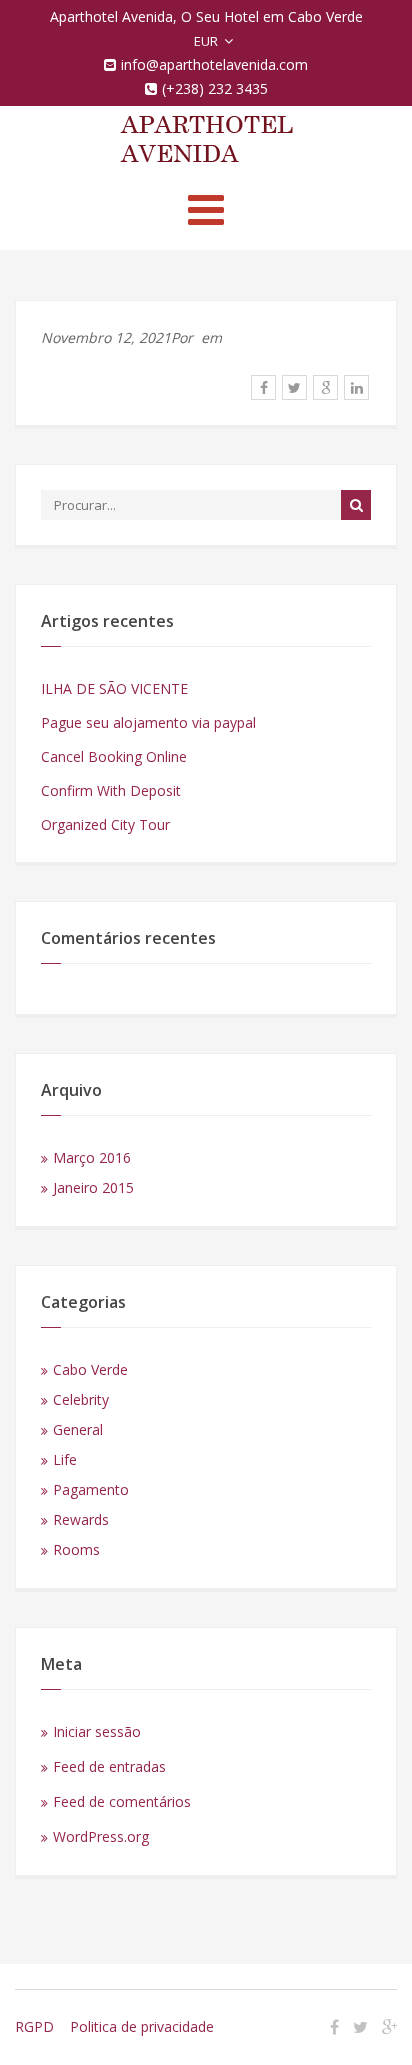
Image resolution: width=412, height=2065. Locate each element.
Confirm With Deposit (111, 790)
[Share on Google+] (325, 387)
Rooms (76, 1549)
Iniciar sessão (97, 1731)
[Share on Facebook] (263, 387)
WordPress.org (101, 1836)
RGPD (34, 2026)
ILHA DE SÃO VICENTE (114, 688)
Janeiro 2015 (93, 1187)
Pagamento (91, 1489)
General (78, 1429)
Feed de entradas (109, 1766)
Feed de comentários (122, 1801)
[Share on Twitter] (294, 387)
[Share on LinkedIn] (356, 387)
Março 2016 (92, 1157)
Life (65, 1459)
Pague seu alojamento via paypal (148, 722)
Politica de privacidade (142, 2026)
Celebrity (81, 1399)
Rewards (81, 1519)
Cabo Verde (90, 1369)
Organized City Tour (105, 824)
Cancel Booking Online (114, 756)
